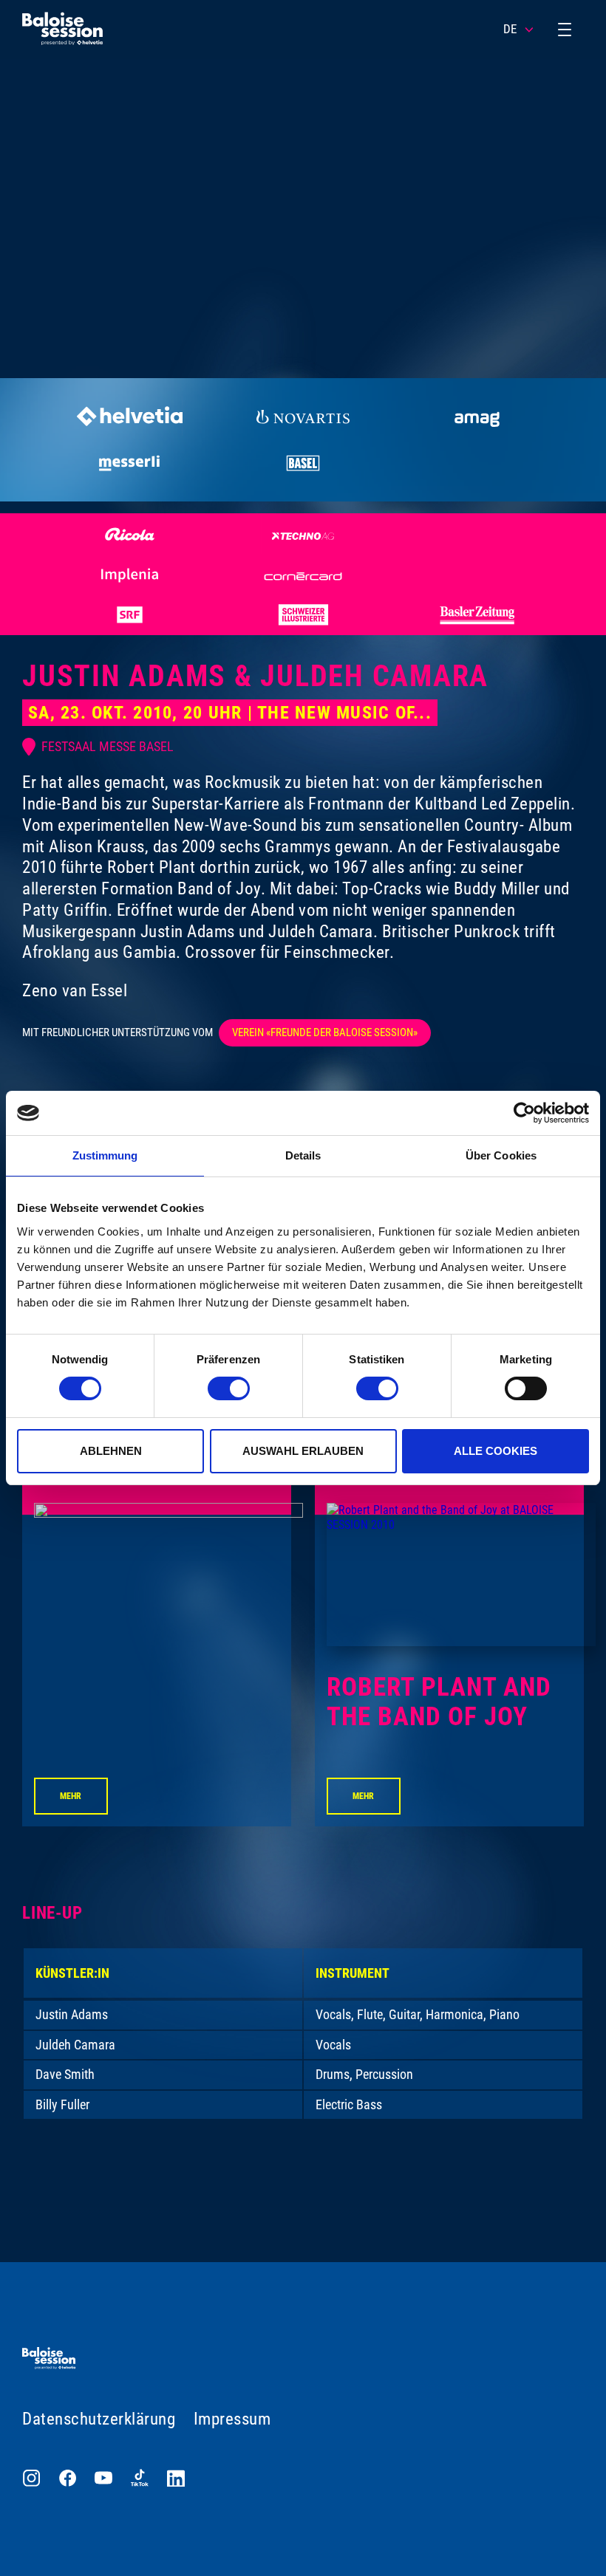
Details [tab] (303, 1155)
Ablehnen (111, 1451)
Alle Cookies (496, 1451)
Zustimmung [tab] (105, 1155)
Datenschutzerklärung (99, 2419)
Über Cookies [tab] (501, 1155)
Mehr (71, 1796)
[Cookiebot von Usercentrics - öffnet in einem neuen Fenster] (524, 1113)
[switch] (229, 1388)
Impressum (232, 2419)
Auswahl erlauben (303, 1451)
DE (510, 29)
